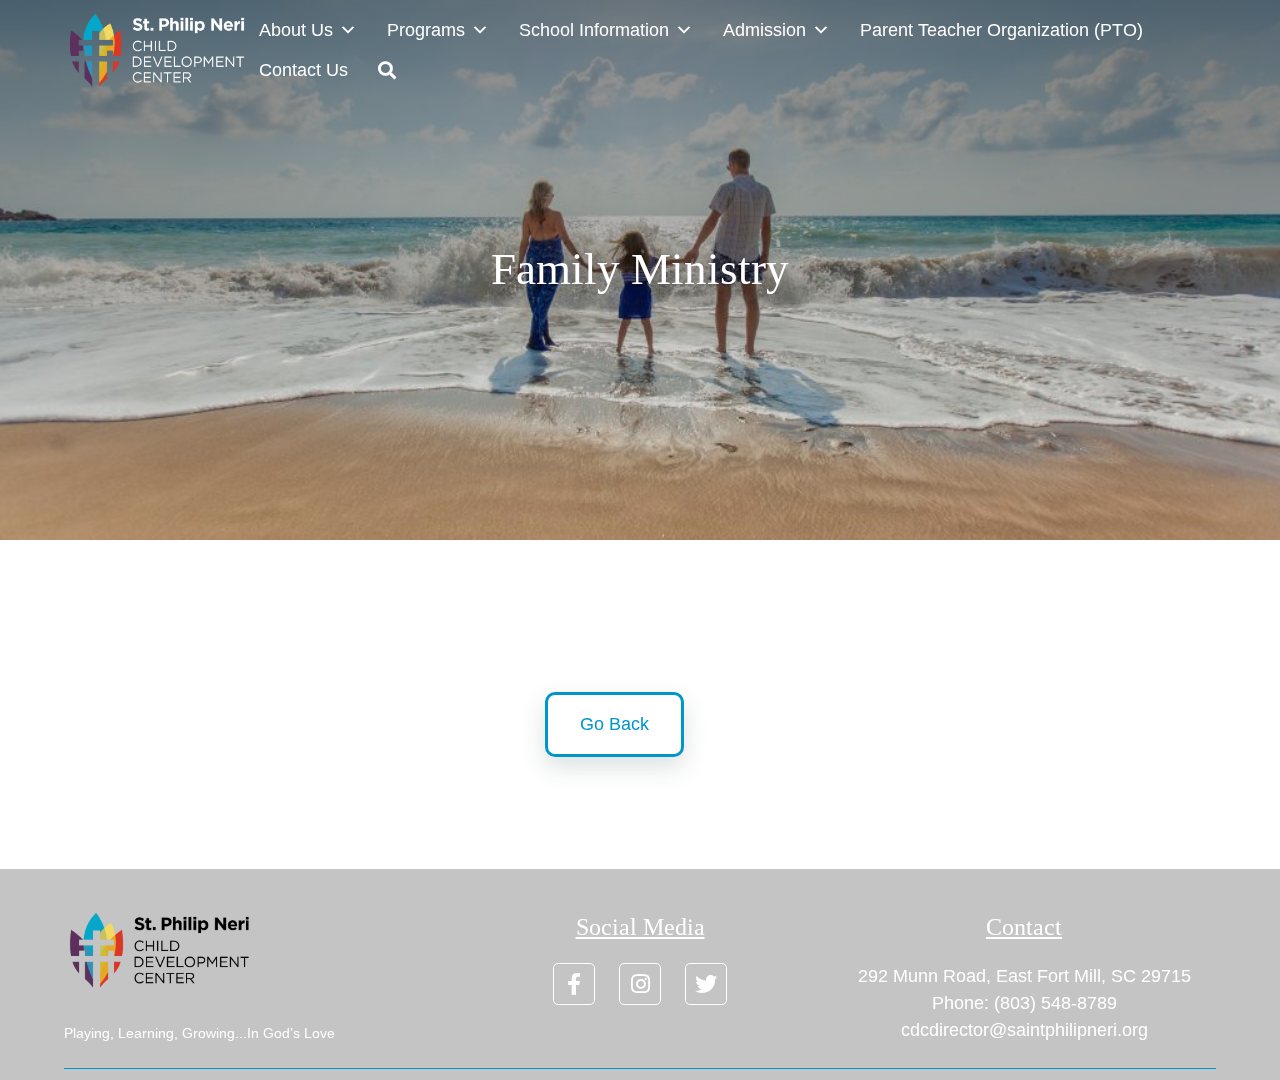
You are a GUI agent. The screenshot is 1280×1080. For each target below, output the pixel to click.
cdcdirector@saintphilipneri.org (1024, 1030)
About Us (296, 30)
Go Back (614, 724)
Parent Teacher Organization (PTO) (1001, 30)
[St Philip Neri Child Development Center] (161, 50)
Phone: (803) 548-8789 (1024, 1003)
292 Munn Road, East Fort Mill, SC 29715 (1024, 976)
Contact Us (303, 70)
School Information (594, 30)
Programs (426, 30)
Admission (764, 30)
